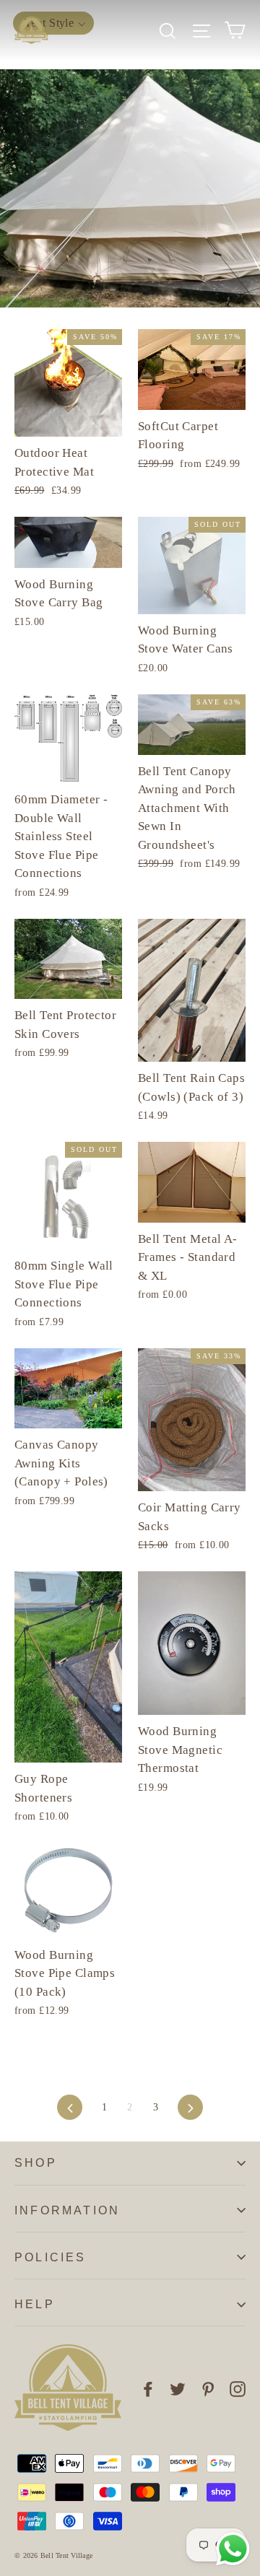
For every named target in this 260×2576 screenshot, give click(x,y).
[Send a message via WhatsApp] (233, 2549)
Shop (36, 2163)
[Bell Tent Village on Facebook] (148, 2388)
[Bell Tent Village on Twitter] (178, 2388)
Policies (51, 2257)
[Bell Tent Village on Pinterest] (208, 2388)
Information (67, 2210)
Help (35, 2304)
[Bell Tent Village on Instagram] (238, 2388)
